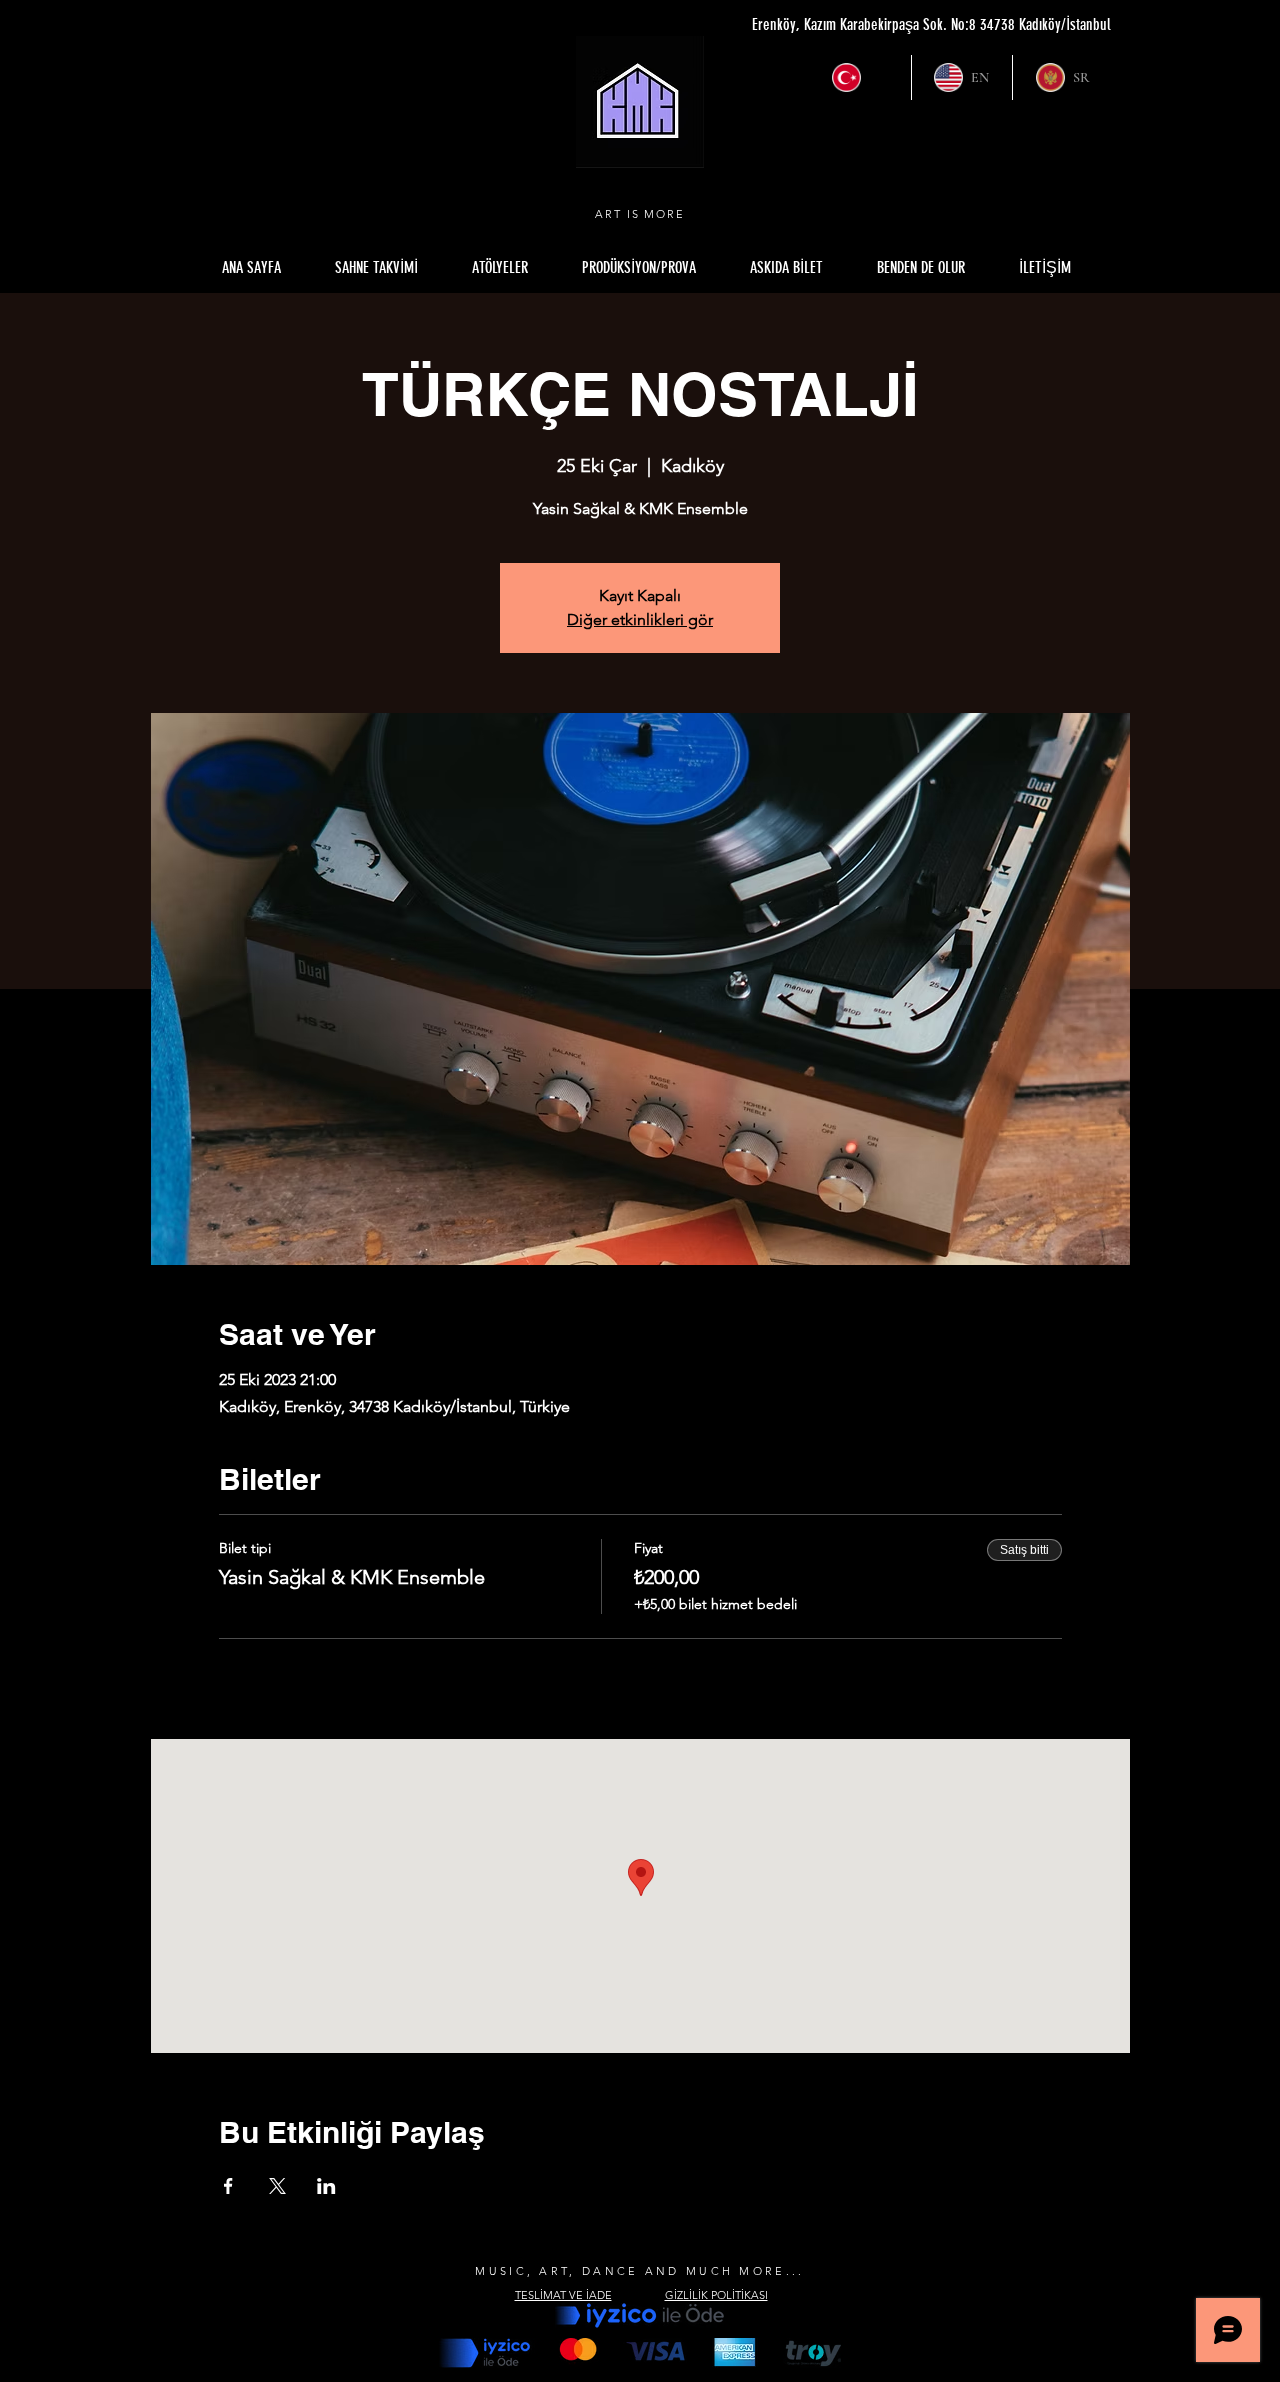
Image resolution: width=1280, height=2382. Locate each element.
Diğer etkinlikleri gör (640, 619)
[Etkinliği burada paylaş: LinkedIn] (326, 2186)
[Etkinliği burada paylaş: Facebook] (228, 2186)
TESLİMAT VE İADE (563, 2295)
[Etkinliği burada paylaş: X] (277, 2186)
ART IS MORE (640, 214)
